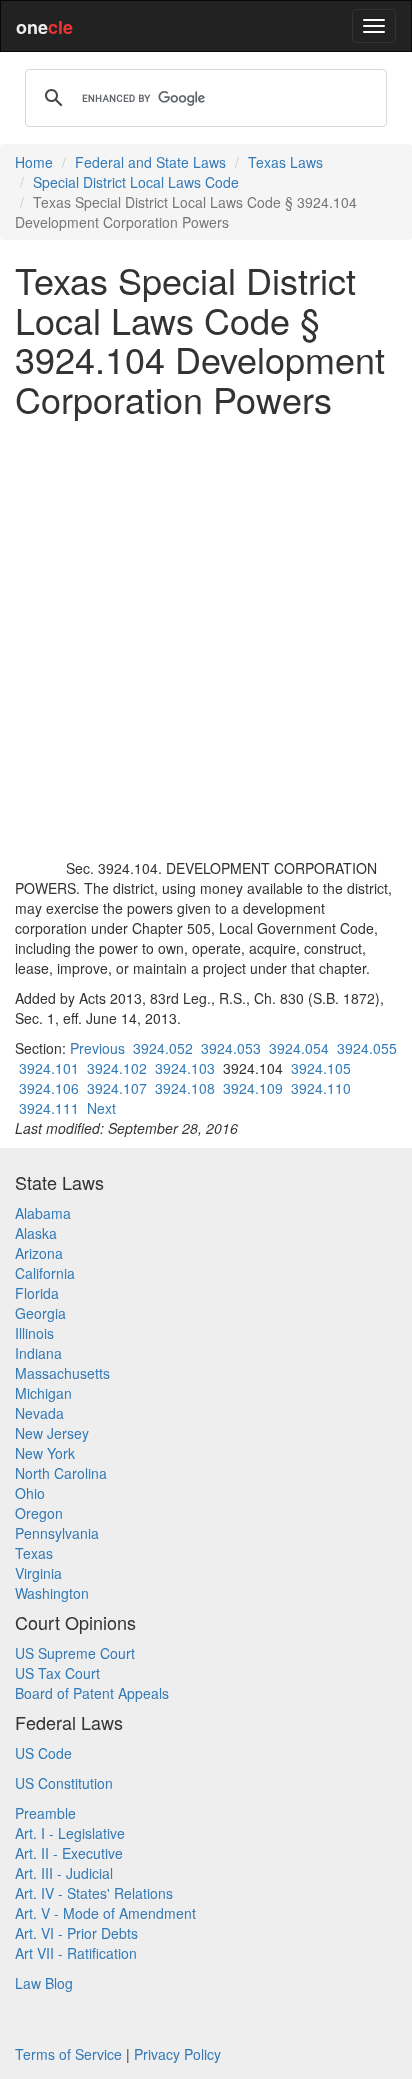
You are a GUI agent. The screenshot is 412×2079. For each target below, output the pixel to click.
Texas (34, 1553)
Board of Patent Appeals (92, 1693)
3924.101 (49, 1068)
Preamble (45, 1813)
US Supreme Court (75, 1653)
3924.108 (185, 1088)
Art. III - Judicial (64, 1873)
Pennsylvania (57, 1533)
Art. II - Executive (69, 1853)
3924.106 (49, 1088)
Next (101, 1108)
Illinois (34, 1333)
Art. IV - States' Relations (94, 1893)
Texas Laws (285, 162)
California (45, 1273)
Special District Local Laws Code (136, 182)
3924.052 (163, 1048)
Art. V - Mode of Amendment (105, 1913)
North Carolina (61, 1473)
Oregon (39, 1513)
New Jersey (52, 1433)
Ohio (30, 1493)
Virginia (38, 1573)
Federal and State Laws (150, 162)
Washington (52, 1593)
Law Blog (44, 1983)
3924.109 (253, 1088)
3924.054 (299, 1048)
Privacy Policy (177, 2054)
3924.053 (231, 1048)
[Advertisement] (206, 638)
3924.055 (367, 1048)
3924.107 (117, 1088)
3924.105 (321, 1068)
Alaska (36, 1233)
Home (34, 162)
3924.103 (185, 1068)
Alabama (43, 1213)
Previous (97, 1048)
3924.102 (117, 1068)
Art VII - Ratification (76, 1953)
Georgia (40, 1313)
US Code (43, 1753)
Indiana (38, 1353)
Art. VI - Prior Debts (76, 1933)
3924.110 (321, 1088)
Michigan (43, 1393)
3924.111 (49, 1108)
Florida (37, 1293)
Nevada (39, 1413)
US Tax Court (57, 1673)
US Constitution (64, 1783)
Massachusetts (62, 1373)
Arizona (39, 1253)
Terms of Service (68, 2054)
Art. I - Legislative (70, 1833)
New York (45, 1453)
